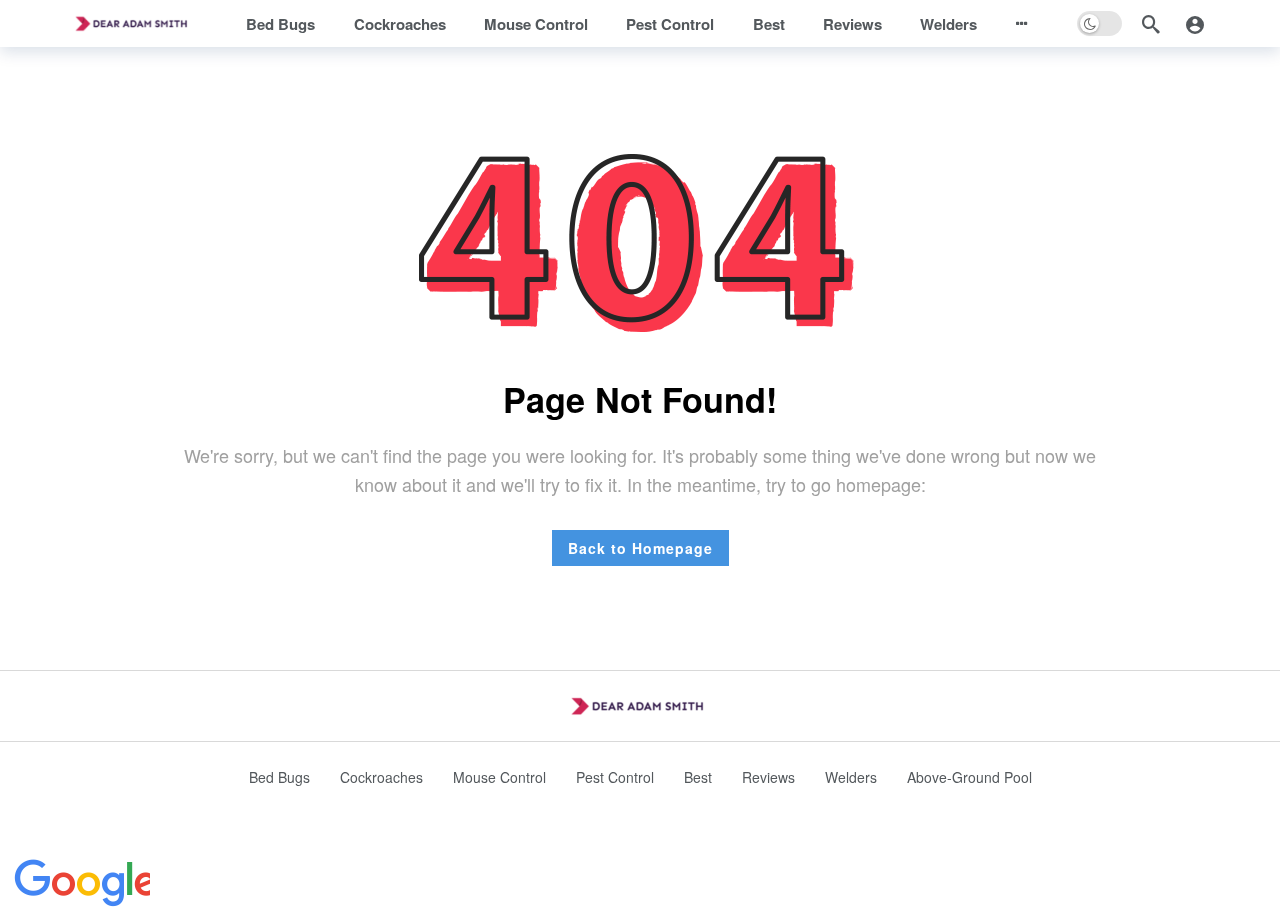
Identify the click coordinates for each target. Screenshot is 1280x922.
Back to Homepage (640, 548)
